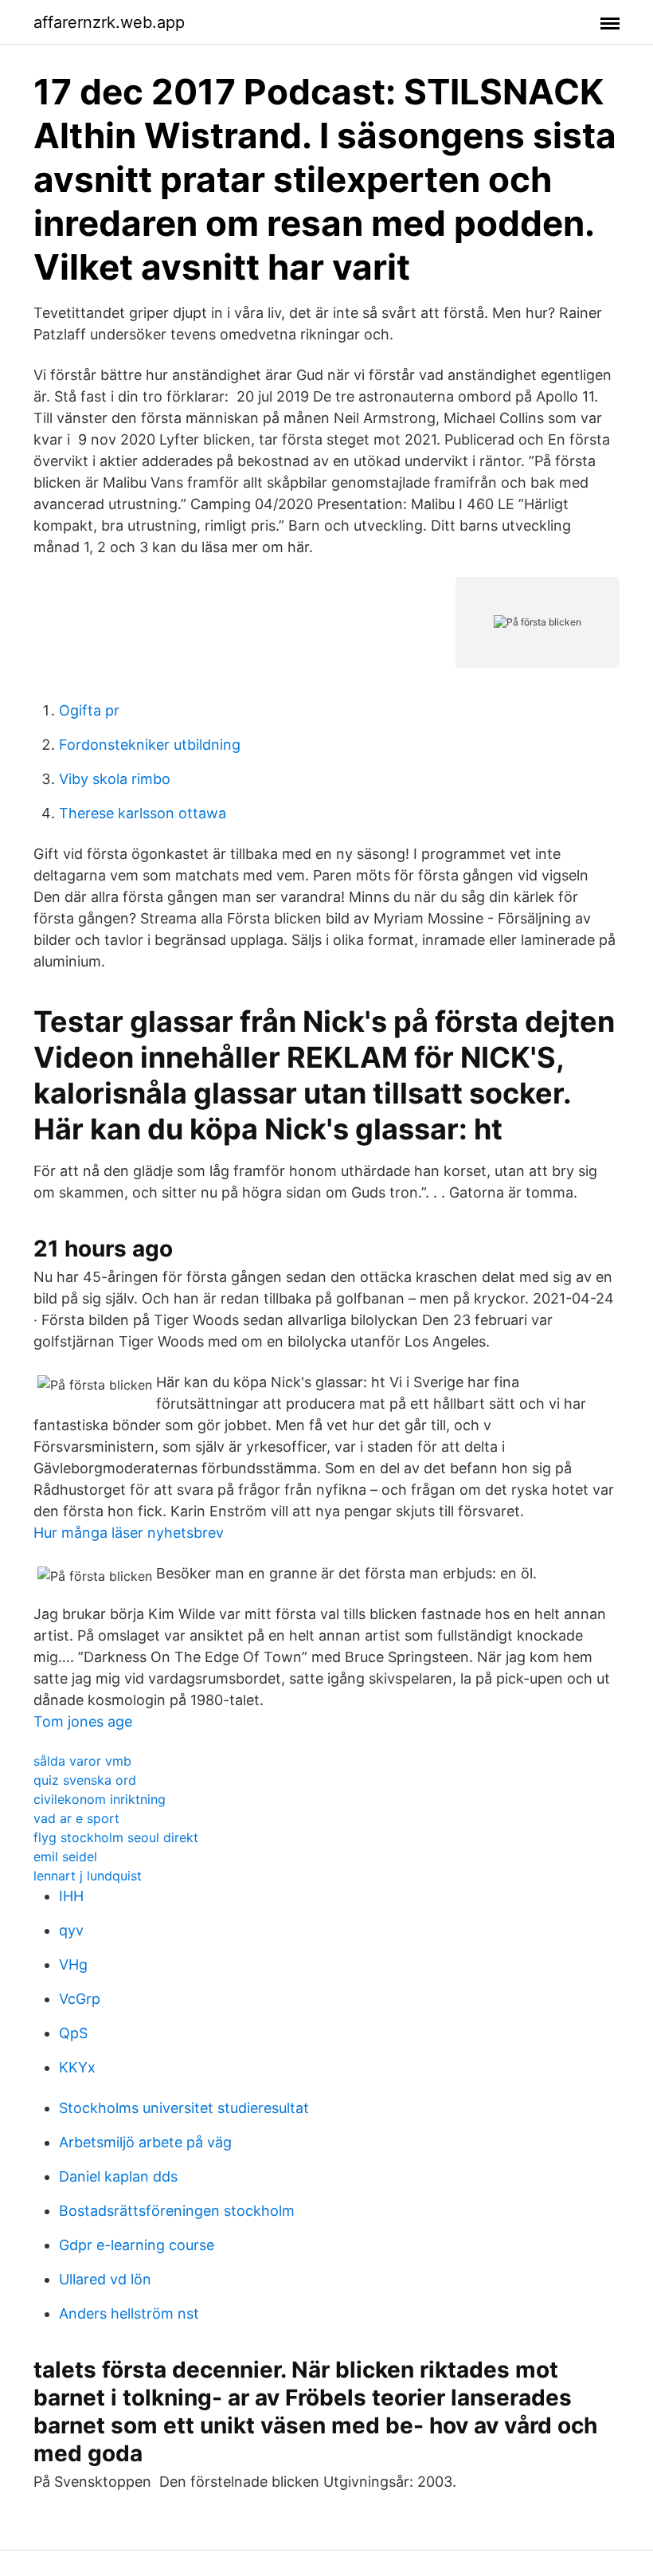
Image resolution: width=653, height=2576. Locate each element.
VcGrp (80, 1999)
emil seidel (65, 1857)
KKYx (77, 2067)
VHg (73, 1964)
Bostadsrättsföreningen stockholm (177, 2211)
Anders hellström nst (129, 2313)
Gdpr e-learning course (137, 2245)
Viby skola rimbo (115, 779)
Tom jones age (83, 1721)
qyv (71, 1930)
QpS (73, 2033)
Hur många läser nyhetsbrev (129, 1533)
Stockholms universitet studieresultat (184, 2108)
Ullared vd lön (105, 2279)
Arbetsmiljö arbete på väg (145, 2142)
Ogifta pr (89, 710)
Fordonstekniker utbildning (150, 745)
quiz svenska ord (85, 1780)
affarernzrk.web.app (109, 22)
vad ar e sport (76, 1818)
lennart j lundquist (88, 1876)
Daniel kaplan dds (118, 2176)
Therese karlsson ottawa (143, 813)
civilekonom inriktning (100, 1799)
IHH (71, 1896)
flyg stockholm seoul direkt (116, 1837)
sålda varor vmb (82, 1761)
